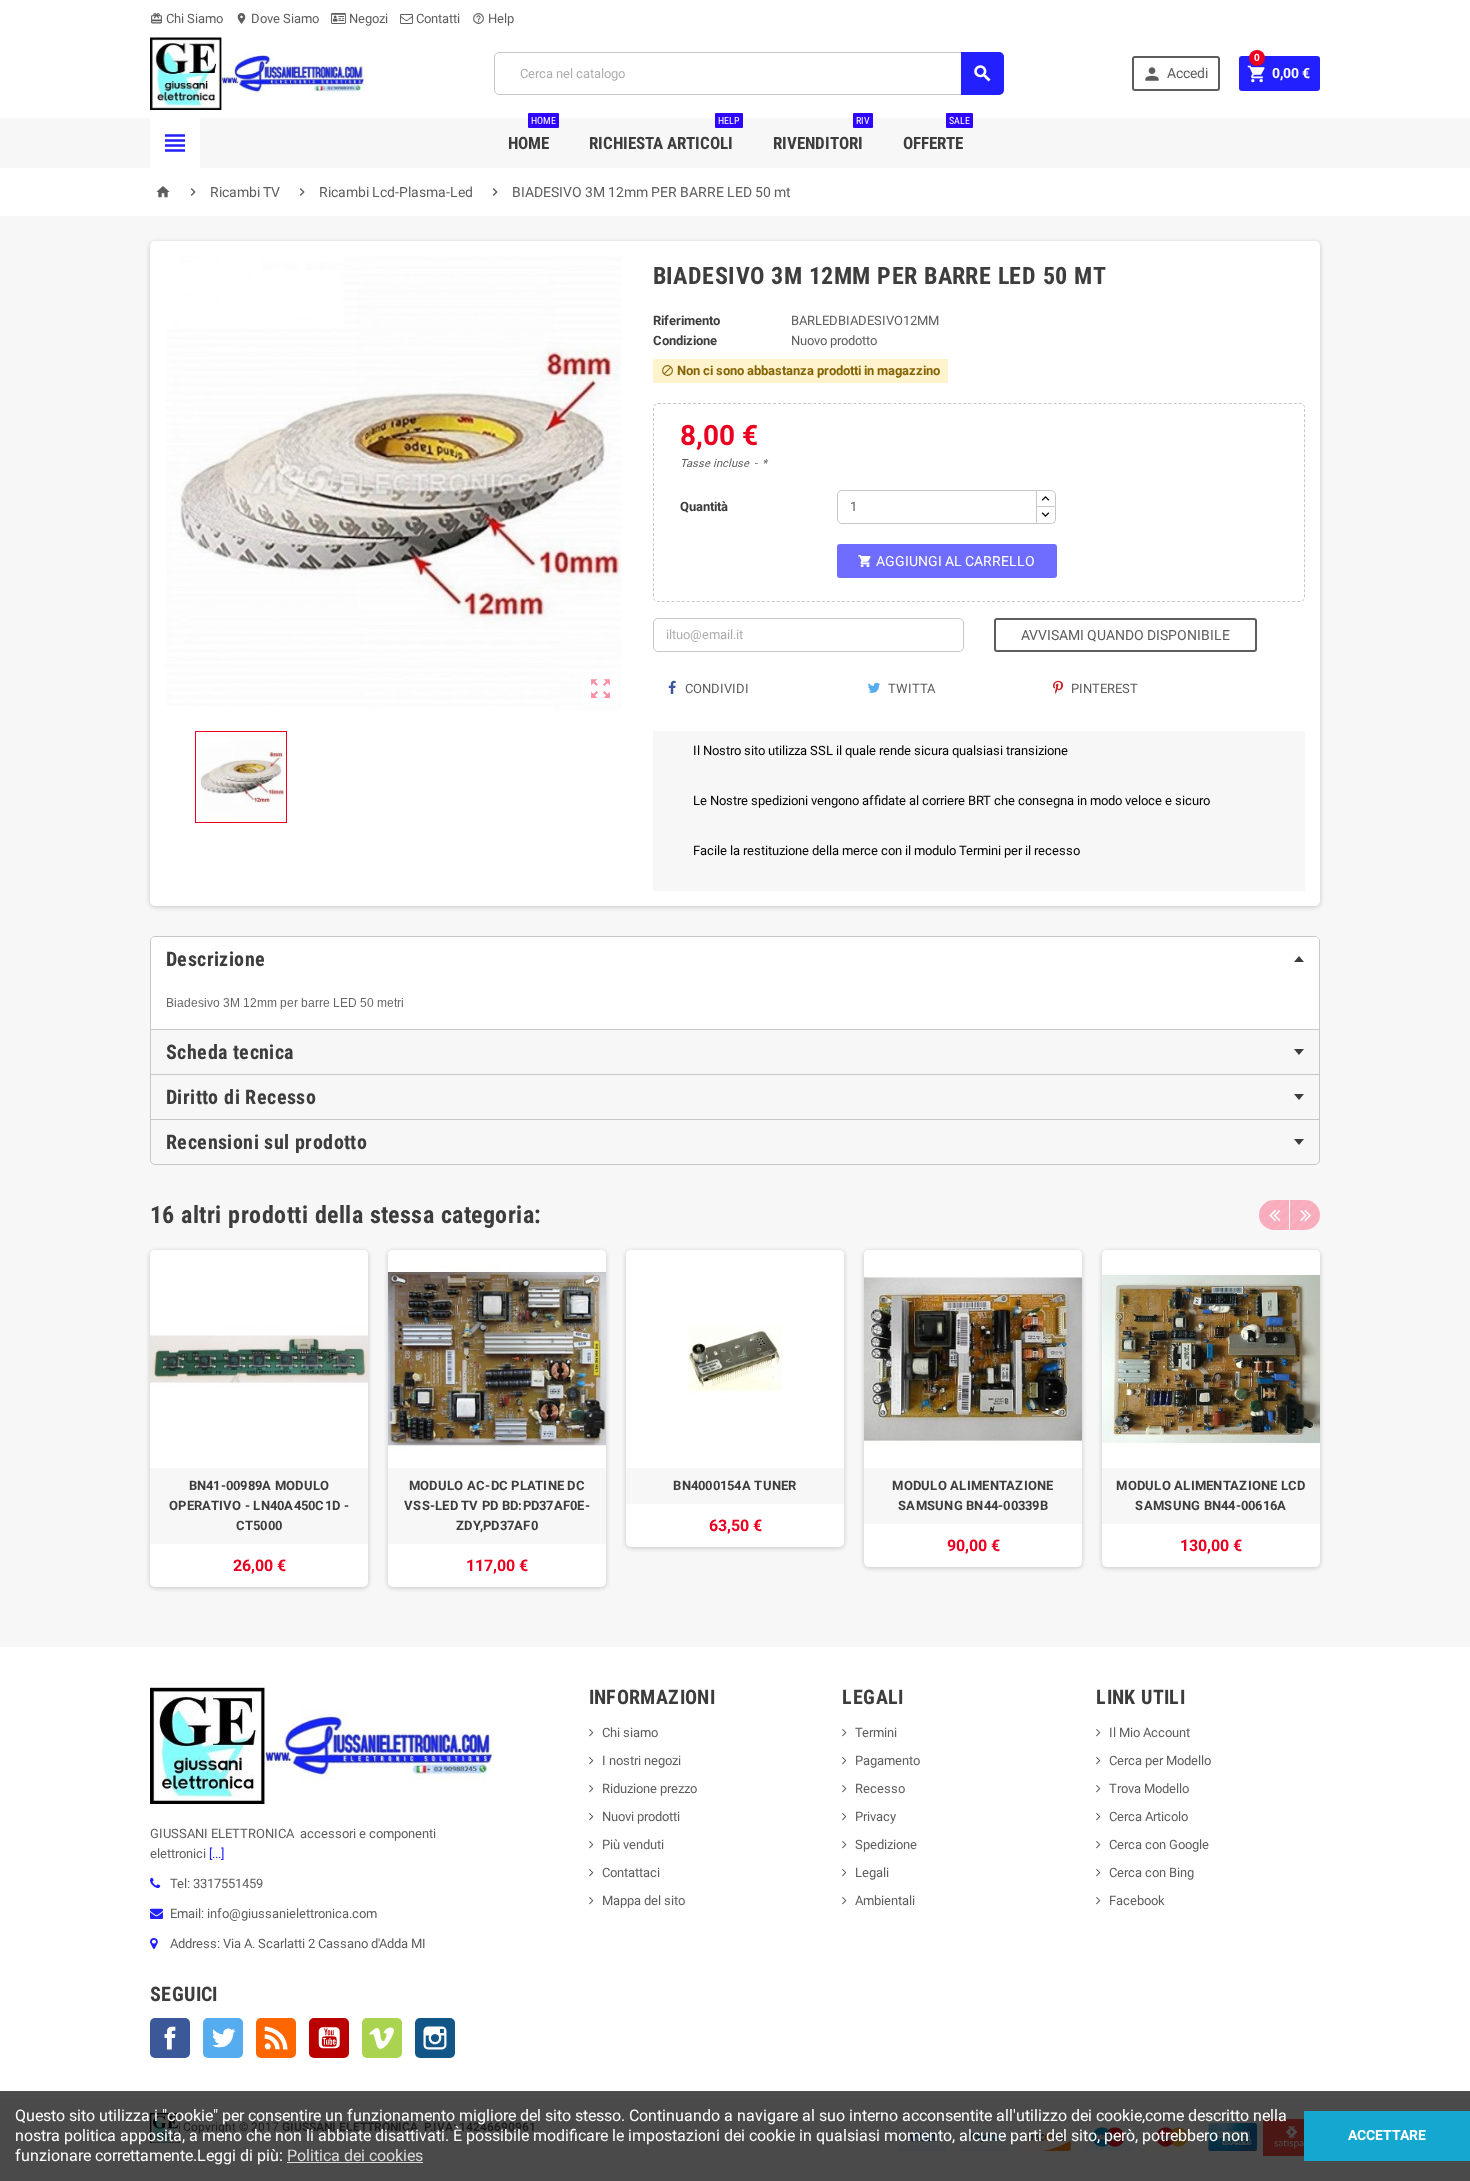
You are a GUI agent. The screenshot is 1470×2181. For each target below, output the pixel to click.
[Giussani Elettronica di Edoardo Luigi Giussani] (257, 72)
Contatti (436, 18)
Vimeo (382, 2038)
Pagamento (887, 1760)
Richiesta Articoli (664, 135)
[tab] (735, 959)
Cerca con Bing (1151, 1872)
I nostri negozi (641, 1760)
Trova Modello (1149, 1788)
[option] (259, 1418)
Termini (876, 1732)
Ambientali (885, 1900)
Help (493, 18)
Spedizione (886, 1844)
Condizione (685, 340)
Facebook (170, 2038)
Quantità (704, 506)
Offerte (936, 135)
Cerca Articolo (1148, 1816)
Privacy (875, 1816)
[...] (215, 1853)
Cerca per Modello (1160, 1760)
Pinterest (1103, 688)
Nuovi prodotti (641, 1816)
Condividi (715, 688)
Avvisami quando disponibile (1125, 635)
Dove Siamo (277, 18)
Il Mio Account (1149, 1732)
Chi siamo (630, 1732)
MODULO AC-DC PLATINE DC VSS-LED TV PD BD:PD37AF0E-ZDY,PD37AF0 (497, 1505)
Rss (276, 2038)
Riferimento (686, 320)
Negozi (367, 18)
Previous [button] (1274, 1215)
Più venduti (633, 1844)
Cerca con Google (1159, 1844)
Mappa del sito (643, 1900)
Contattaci (631, 1872)
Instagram (435, 2038)
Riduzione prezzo (649, 1788)
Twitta (910, 688)
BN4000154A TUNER (734, 1485)
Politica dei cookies (355, 2155)
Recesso (880, 1788)
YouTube (329, 2038)
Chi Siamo (186, 18)
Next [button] (1305, 1215)
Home (532, 135)
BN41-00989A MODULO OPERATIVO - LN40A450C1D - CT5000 (259, 1505)
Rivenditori (821, 135)
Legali (872, 1872)
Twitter (223, 2038)
